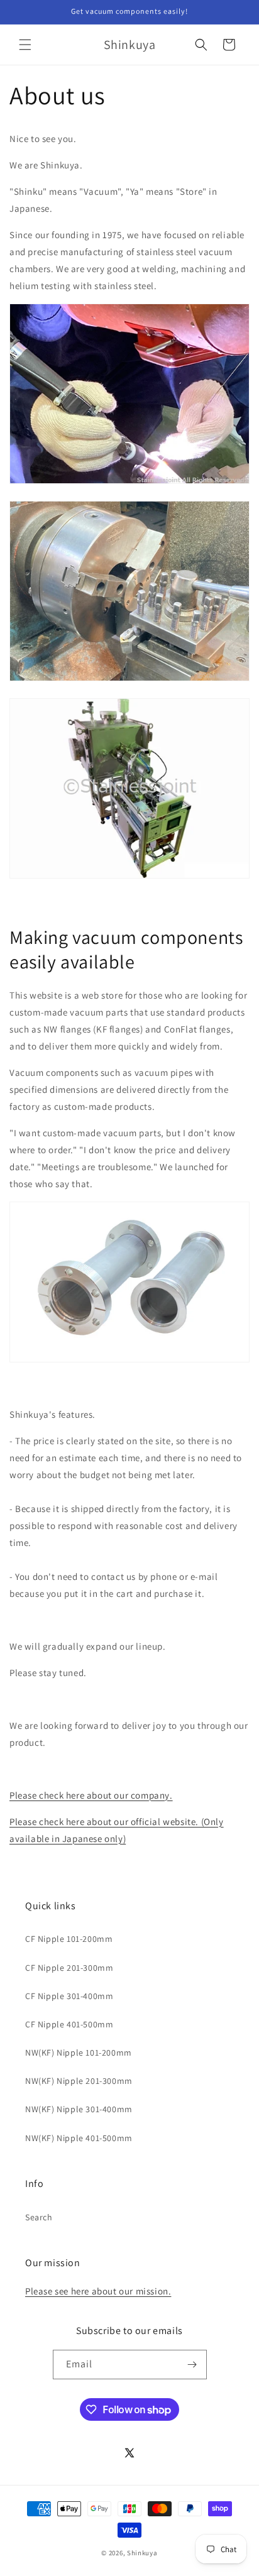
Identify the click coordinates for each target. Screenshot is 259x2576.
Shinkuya (142, 2553)
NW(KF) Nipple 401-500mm (79, 2138)
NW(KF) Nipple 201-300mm (79, 2081)
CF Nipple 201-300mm (69, 1968)
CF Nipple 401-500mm (69, 2024)
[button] (25, 45)
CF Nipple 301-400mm (69, 1996)
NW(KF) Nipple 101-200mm (79, 2053)
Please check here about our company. (91, 1795)
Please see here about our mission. (98, 2291)
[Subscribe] (192, 2365)
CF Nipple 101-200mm (69, 1939)
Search (39, 2217)
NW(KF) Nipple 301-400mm (79, 2109)
